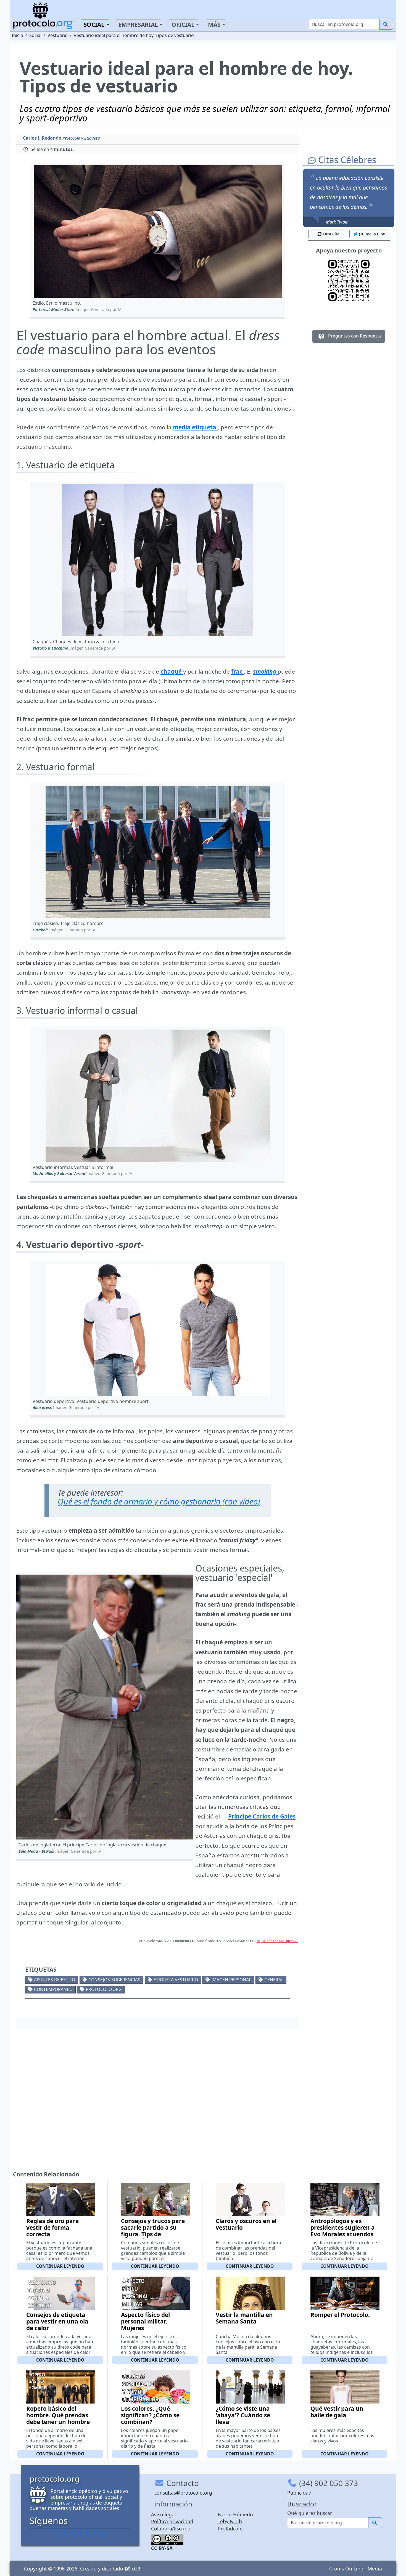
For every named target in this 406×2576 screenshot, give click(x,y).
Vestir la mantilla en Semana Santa (244, 2318)
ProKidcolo (230, 2529)
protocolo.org (104, 1989)
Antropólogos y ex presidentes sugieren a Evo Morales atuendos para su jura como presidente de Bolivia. (343, 2234)
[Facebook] (57, 2534)
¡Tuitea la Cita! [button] (372, 234)
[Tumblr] (80, 2534)
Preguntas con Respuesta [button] (354, 336)
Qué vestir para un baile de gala (337, 2412)
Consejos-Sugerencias (114, 1980)
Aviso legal (164, 2514)
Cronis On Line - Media (356, 2569)
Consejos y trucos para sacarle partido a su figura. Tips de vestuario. (153, 2231)
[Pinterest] (72, 2534)
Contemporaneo (53, 1989)
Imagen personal (231, 1980)
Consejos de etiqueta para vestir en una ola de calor (57, 2321)
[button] (158, 232)
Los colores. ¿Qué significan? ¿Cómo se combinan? (150, 2415)
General (274, 1980)
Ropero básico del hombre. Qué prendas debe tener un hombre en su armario (58, 2418)
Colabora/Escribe (171, 2529)
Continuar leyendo (60, 2266)
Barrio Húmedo (235, 2514)
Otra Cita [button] (331, 234)
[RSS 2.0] (102, 2534)
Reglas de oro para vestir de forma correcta (53, 2227)
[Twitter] (65, 2534)
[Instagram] (87, 2534)
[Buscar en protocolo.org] (386, 24)
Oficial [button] (183, 25)
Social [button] (94, 25)
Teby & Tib (230, 2521)
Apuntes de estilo (55, 1980)
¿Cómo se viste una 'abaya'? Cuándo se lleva (243, 2415)
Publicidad (299, 2493)
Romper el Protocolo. (340, 2315)
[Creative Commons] (167, 2539)
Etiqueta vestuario (176, 1980)
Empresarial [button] (138, 25)
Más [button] (214, 25)
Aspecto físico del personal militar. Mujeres (145, 2321)
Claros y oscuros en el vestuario (246, 2224)
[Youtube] (95, 2534)
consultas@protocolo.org (183, 2493)
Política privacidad (172, 2521)
